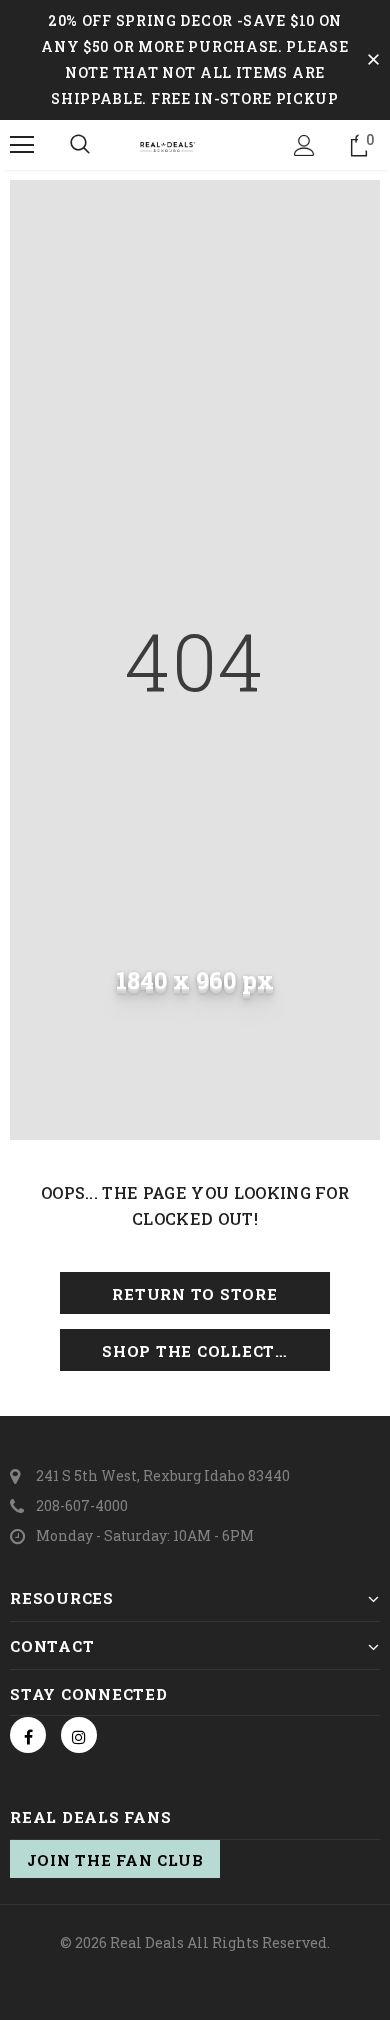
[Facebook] (28, 1735)
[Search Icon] (80, 145)
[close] (373, 60)
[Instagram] (79, 1735)
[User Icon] (304, 145)
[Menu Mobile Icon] (22, 145)
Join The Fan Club (115, 1860)
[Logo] (195, 144)
